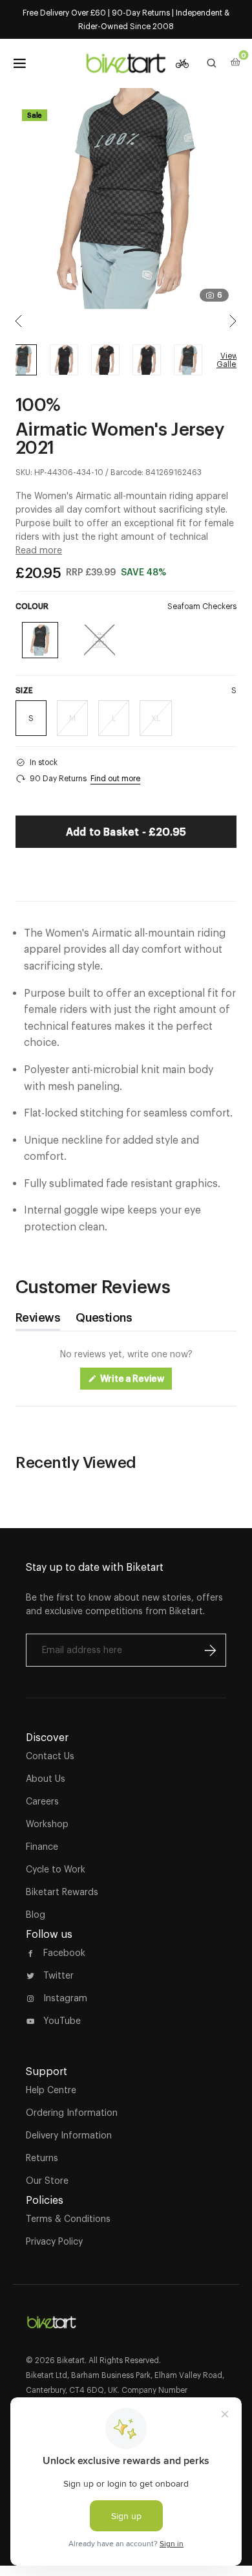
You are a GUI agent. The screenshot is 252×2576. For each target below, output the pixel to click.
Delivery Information (69, 2135)
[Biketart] (126, 63)
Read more (39, 550)
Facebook (64, 1953)
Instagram (65, 1998)
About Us (46, 1779)
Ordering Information (72, 2113)
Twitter (58, 1975)
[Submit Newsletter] (210, 1650)
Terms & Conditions (68, 2219)
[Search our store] (212, 63)
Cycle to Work (56, 1869)
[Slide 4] (188, 360)
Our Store (47, 2181)
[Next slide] (233, 321)
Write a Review (135, 1382)
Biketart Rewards (62, 1892)
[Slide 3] (147, 360)
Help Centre (51, 2090)
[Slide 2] (105, 360)
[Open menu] (19, 63)
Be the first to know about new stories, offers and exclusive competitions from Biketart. (124, 1604)
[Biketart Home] (52, 2317)
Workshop (47, 1824)
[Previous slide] (19, 321)
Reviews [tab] (38, 1321)
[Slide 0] (23, 360)
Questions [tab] (104, 1321)
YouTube (62, 2021)
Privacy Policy (54, 2241)
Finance (42, 1847)
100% (38, 404)
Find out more (115, 778)
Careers (42, 1801)
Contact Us (50, 1756)
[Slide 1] (64, 360)
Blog (36, 1915)
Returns (42, 2158)
